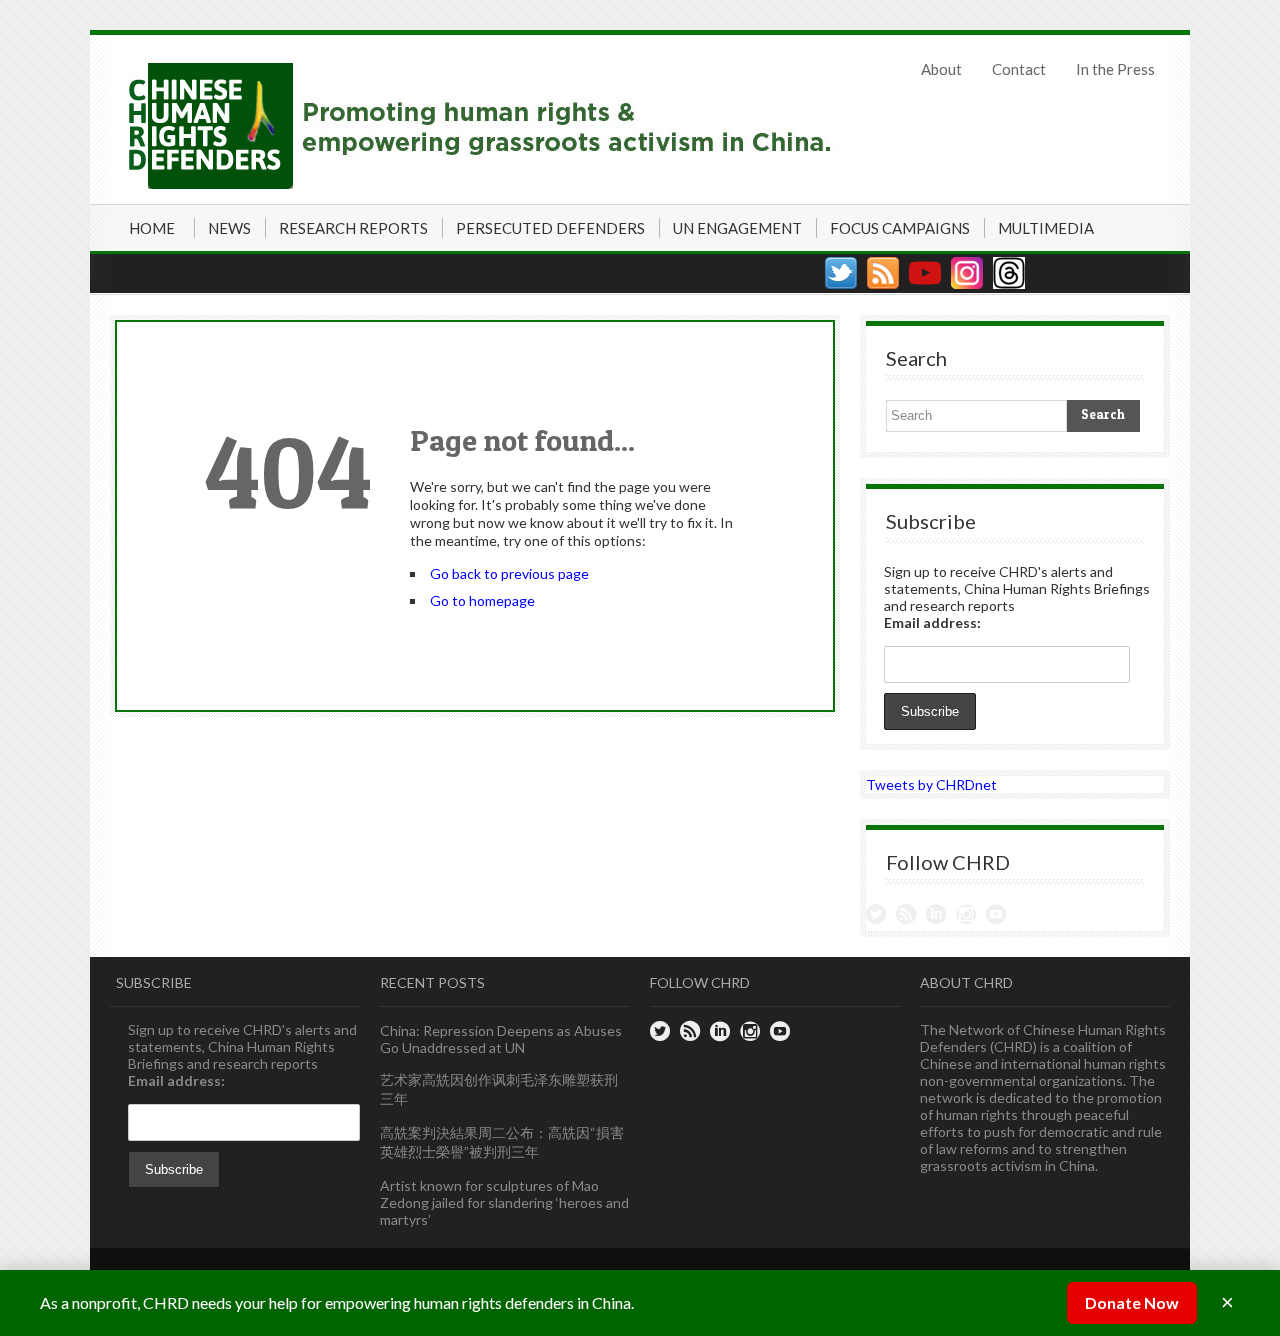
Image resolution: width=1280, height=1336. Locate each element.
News (229, 228)
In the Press (1115, 69)
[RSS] (883, 273)
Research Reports (353, 228)
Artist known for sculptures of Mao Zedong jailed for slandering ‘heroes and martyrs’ (504, 1202)
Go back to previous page (509, 573)
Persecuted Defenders (550, 228)
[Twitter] (841, 273)
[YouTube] (925, 273)
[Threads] (1009, 273)
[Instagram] (967, 273)
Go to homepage (482, 600)
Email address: (932, 622)
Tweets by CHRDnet (931, 784)
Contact (1019, 69)
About (941, 69)
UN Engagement (737, 228)
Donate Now (1132, 1302)
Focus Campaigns (900, 228)
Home (152, 228)
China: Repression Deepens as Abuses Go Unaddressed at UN (501, 1039)
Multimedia (1046, 228)
